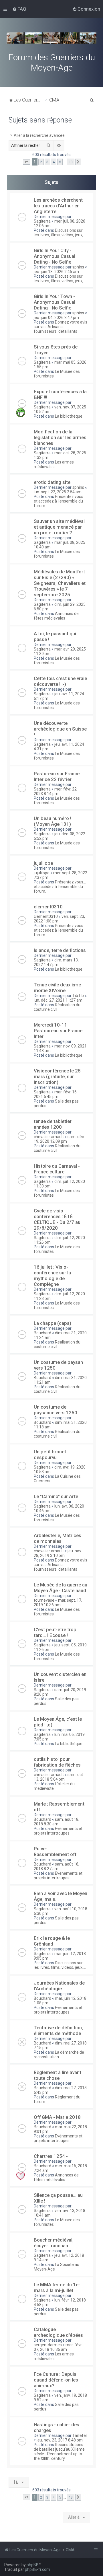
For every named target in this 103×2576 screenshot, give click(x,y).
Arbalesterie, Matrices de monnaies (58, 1538)
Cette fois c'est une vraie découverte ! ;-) (60, 681)
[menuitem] (19, 9)
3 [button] (47, 162)
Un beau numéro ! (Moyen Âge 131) (53, 821)
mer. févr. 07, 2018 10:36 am (58, 2347)
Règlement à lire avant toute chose (58, 2075)
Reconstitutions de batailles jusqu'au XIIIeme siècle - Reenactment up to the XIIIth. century (59, 2452)
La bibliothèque (69, 416)
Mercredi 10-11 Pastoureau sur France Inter (58, 1031)
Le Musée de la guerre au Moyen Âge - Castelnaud (61, 1588)
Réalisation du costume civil (57, 1007)
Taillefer (80, 2435)
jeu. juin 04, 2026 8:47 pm (56, 318)
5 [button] (60, 162)
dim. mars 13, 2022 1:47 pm (56, 962)
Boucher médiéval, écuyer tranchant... (54, 2243)
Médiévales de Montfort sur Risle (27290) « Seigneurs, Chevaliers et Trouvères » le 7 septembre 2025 (60, 583)
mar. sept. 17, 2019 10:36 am (58, 1603)
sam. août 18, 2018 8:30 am (57, 1822)
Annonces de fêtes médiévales (56, 616)
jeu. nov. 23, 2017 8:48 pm (60, 2440)
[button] (27, 162)
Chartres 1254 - (51, 2156)
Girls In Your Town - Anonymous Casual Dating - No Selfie (55, 302)
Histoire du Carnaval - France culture (57, 1169)
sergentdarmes (48, 2345)
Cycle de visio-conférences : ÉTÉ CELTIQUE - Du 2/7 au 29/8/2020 (57, 1219)
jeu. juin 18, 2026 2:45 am (56, 272)
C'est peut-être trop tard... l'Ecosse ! (55, 1632)
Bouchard (42, 1333)
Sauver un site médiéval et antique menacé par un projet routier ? (59, 527)
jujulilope (43, 863)
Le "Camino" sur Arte (56, 1496)
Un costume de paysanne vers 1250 (56, 1410)
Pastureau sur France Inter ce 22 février (57, 776)
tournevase (44, 1600)
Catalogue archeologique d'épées (58, 2332)
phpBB (33, 2565)
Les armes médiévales (54, 464)
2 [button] (41, 162)
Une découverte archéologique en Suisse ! (60, 729)
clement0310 (48, 907)
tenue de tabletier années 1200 (53, 1124)
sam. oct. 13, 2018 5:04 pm (59, 1777)
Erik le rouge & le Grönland (52, 1941)
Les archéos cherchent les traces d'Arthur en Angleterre (58, 206)
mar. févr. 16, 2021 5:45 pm (56, 1094)
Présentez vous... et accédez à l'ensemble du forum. (60, 501)
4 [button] (54, 162)
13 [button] (71, 162)
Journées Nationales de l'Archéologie (59, 1986)
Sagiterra (42, 221)
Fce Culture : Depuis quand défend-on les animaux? (56, 2380)
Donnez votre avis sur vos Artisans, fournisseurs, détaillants (61, 327)
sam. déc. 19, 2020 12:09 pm (59, 1139)
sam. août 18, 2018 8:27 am (57, 1866)
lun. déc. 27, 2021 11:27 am (58, 1000)
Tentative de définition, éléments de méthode (58, 2030)
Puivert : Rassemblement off (55, 1851)
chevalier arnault (49, 1137)
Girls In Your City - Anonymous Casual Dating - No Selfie (55, 256)
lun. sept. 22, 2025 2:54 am (58, 492)
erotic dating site (52, 482)
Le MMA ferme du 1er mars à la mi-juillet (57, 2287)
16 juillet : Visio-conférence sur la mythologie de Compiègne (52, 1276)
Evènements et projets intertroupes (58, 1831)
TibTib (78, 996)
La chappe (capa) (53, 1323)
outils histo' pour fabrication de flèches (57, 1762)
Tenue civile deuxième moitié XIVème (57, 988)
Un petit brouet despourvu (50, 1455)
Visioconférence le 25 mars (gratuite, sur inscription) (57, 1076)
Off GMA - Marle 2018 (57, 2117)
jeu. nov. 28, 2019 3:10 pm (58, 1553)
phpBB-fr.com (37, 2569)
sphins (78, 267)
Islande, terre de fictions (60, 950)
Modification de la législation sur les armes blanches (60, 437)
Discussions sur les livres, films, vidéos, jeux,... (60, 233)
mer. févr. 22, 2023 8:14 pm (56, 791)
